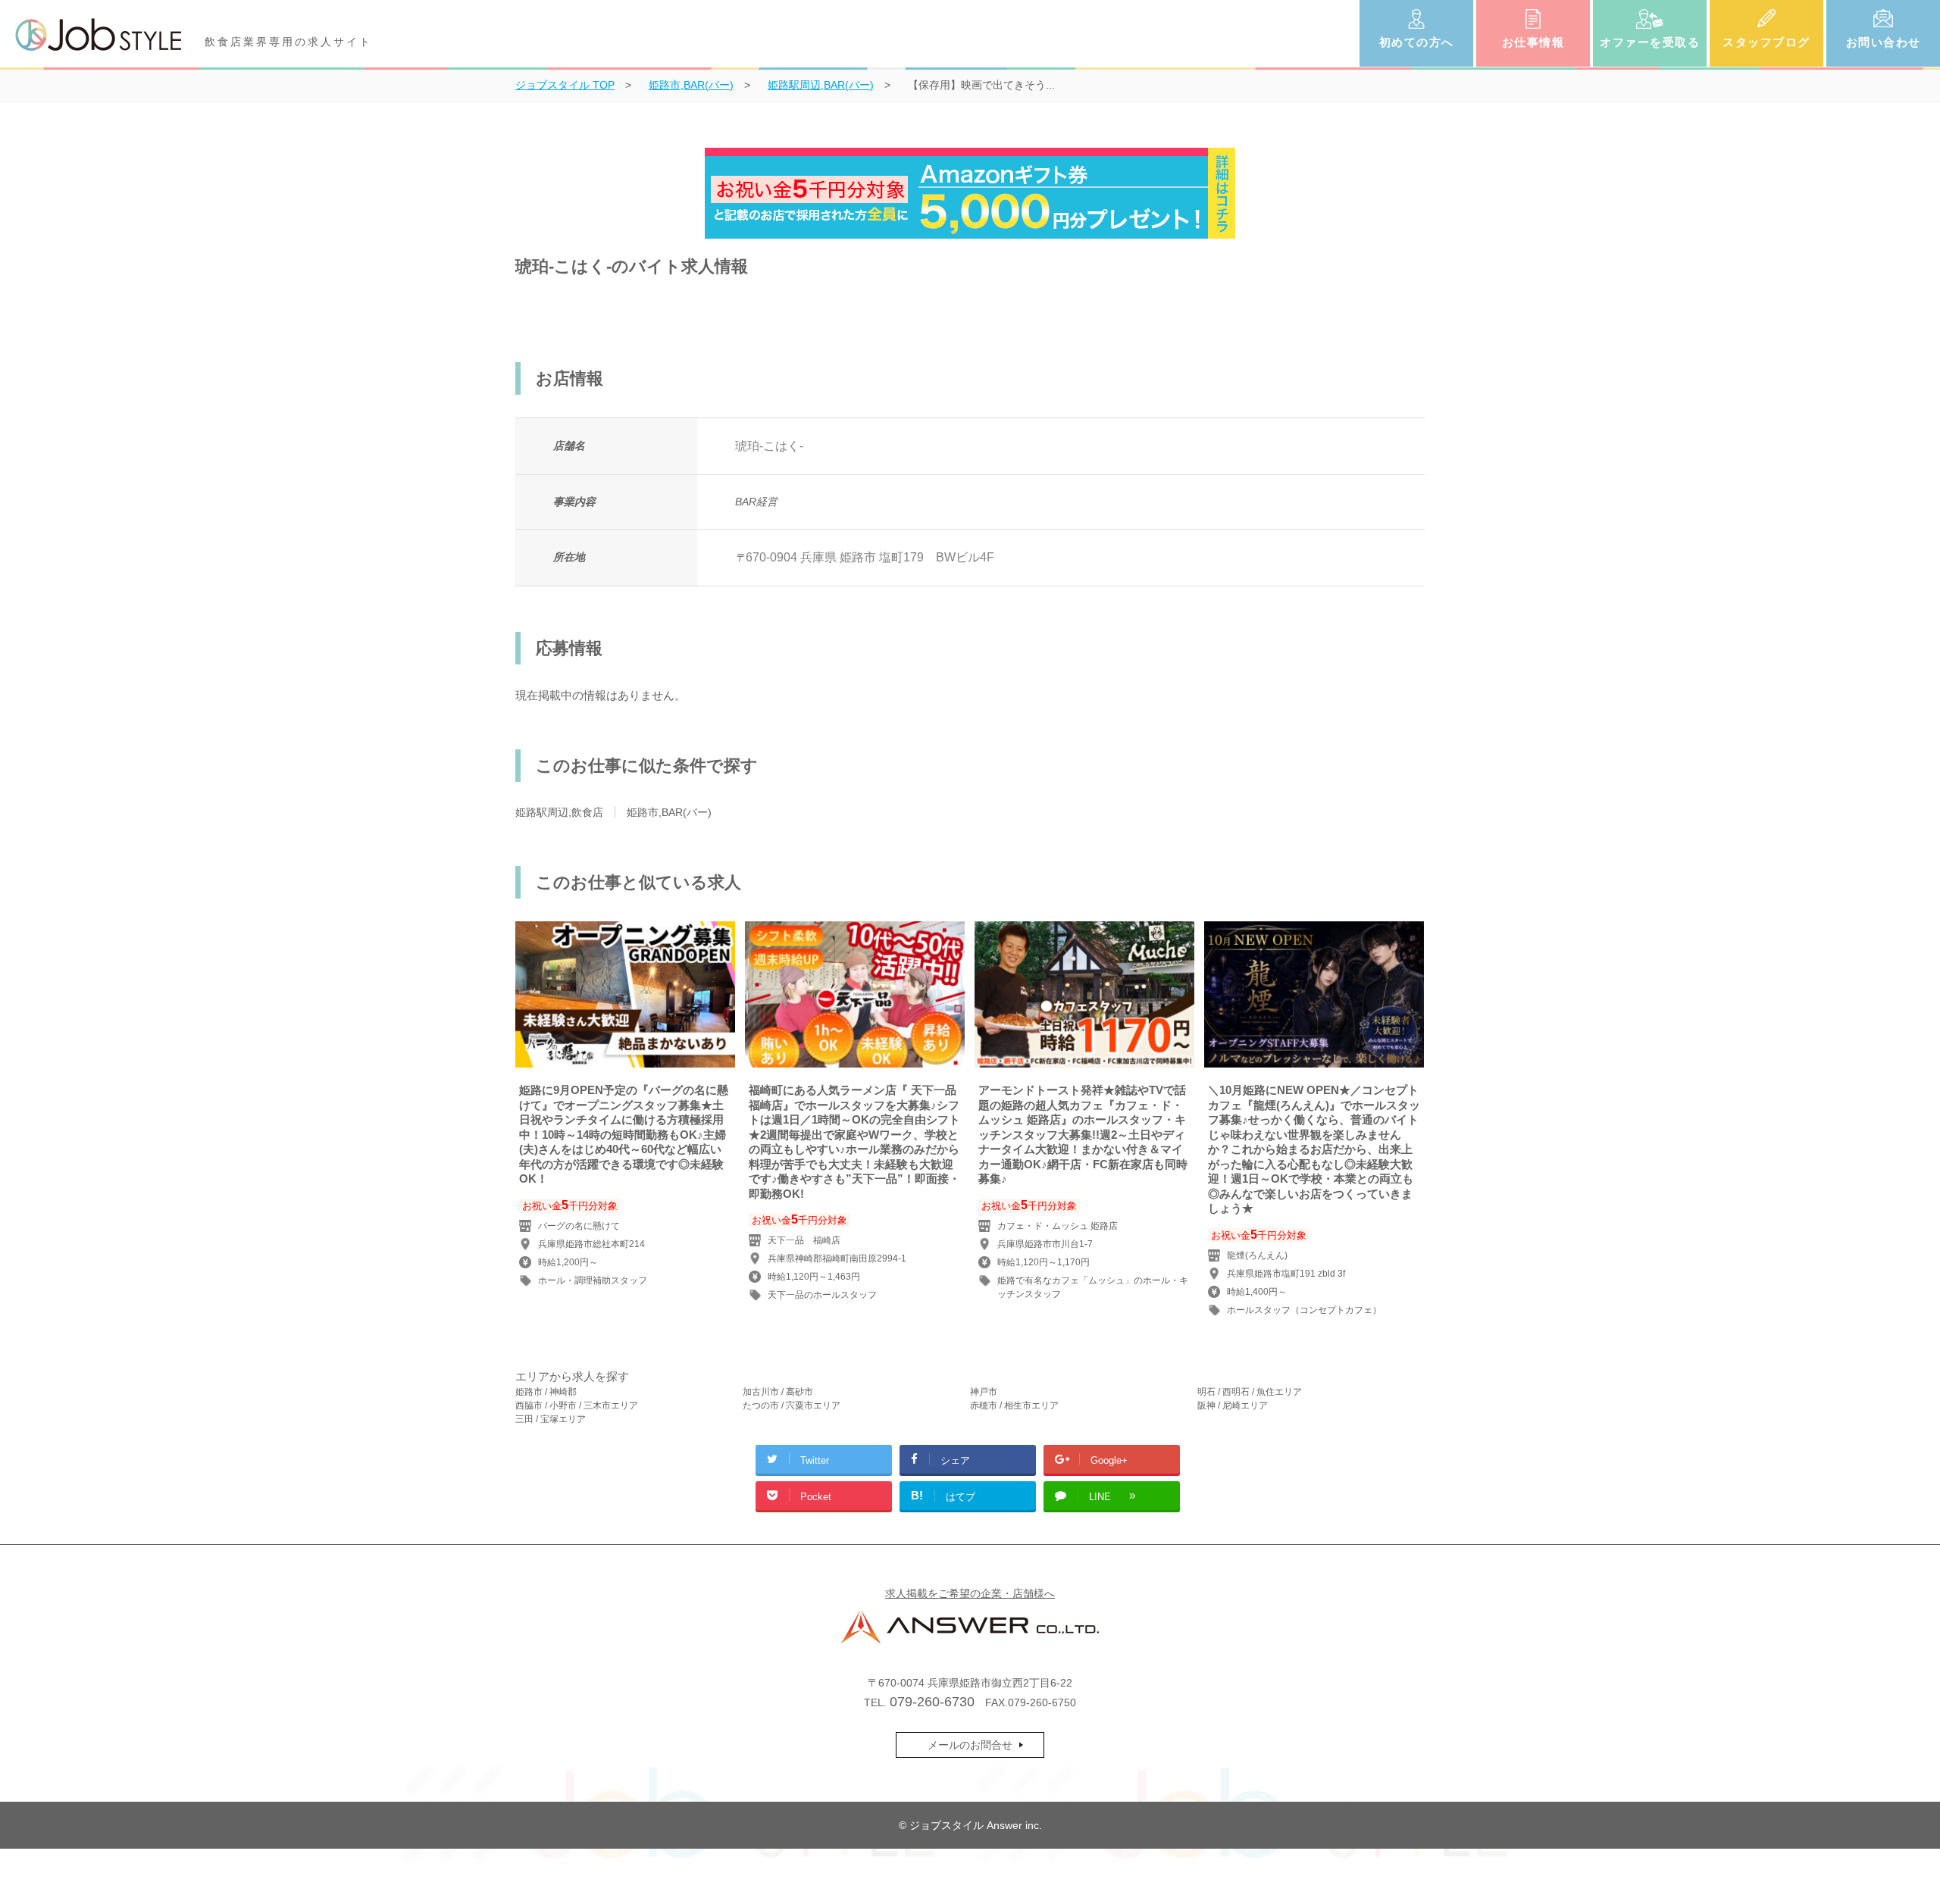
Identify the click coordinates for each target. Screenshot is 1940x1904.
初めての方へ (1417, 42)
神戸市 (984, 1392)
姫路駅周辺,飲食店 (559, 812)
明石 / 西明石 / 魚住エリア (1250, 1392)
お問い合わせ (1884, 42)
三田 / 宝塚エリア (551, 1419)
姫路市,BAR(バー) (669, 812)
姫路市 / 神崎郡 (546, 1392)
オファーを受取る (1650, 42)
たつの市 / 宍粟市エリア (792, 1405)
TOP (565, 85)
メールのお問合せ (970, 1745)
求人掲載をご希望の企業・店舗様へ (970, 1593)
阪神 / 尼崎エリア (1233, 1405)
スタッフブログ (1766, 42)
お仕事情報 (1533, 42)
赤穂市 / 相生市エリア (1014, 1405)
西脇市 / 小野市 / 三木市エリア (577, 1405)
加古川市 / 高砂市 (778, 1392)
